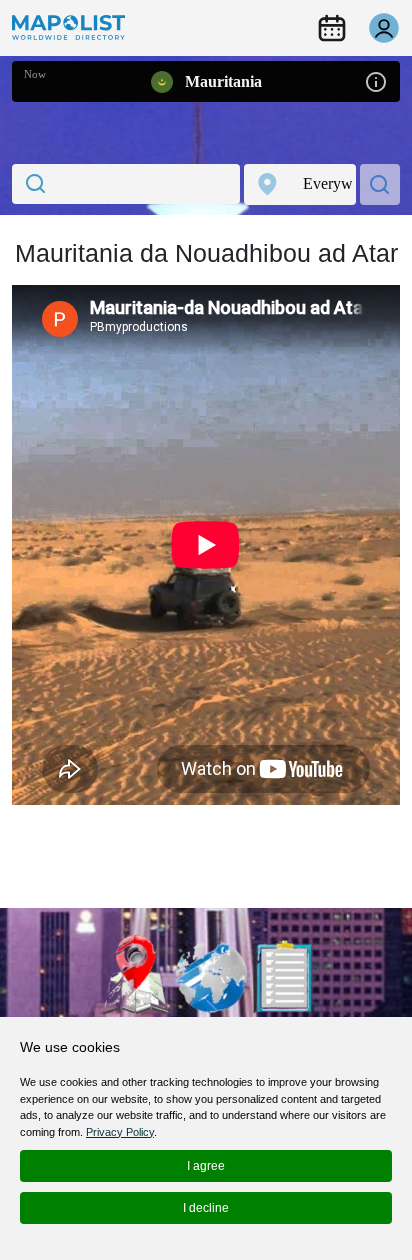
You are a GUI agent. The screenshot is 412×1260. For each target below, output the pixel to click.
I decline (206, 1208)
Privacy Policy (120, 1132)
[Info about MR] (376, 80)
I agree (206, 1166)
